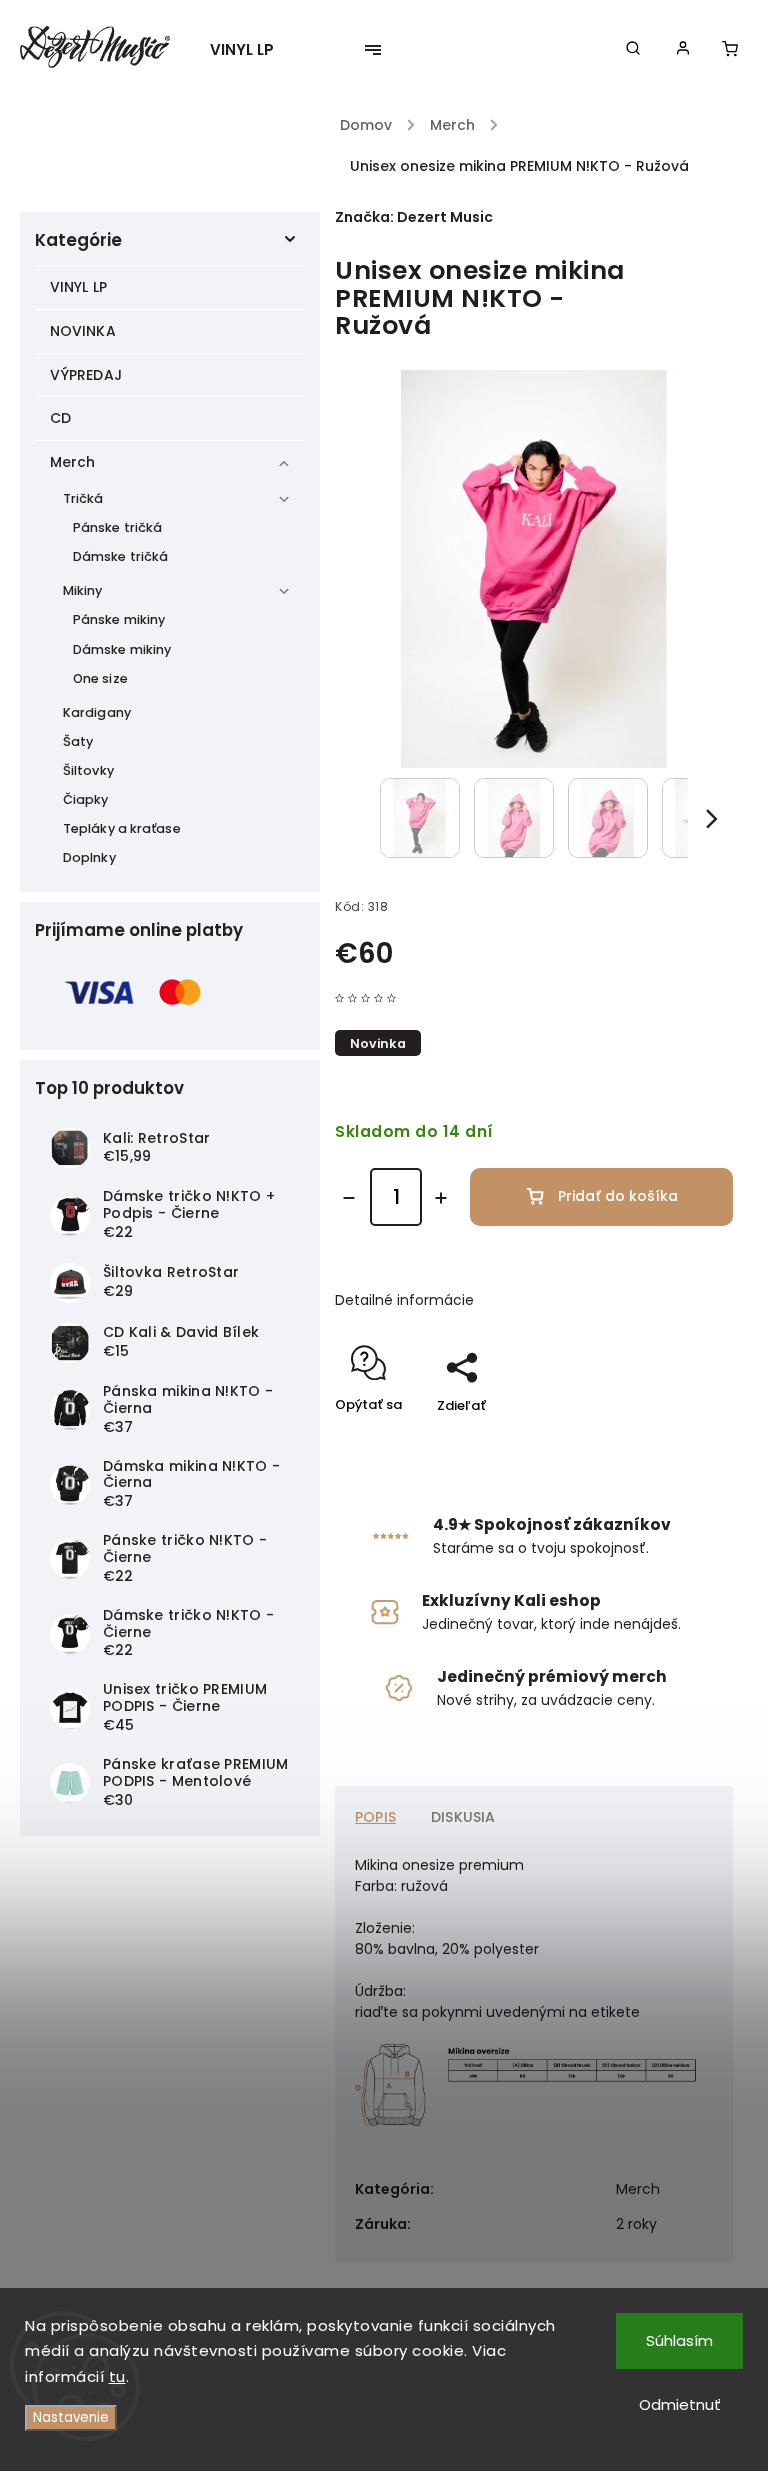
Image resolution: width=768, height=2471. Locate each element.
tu (117, 2376)
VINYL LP (78, 287)
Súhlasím (679, 2340)
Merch (73, 462)
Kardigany (97, 712)
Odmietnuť (680, 2404)
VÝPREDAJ (86, 375)
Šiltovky (88, 770)
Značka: (414, 217)
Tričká (83, 498)
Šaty (78, 741)
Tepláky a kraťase (122, 828)
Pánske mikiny (119, 619)
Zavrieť (664, 1440)
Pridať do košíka (618, 1196)
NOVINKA (83, 331)
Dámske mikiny (122, 649)
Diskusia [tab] (463, 1817)
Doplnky (89, 857)
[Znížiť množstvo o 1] (349, 1198)
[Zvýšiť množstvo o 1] (441, 1198)
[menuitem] (252, 50)
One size (100, 678)
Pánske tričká (117, 527)
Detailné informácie (404, 1300)
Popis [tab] (375, 1817)
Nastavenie (71, 2417)
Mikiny (83, 590)
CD (60, 418)
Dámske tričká (120, 556)
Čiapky (86, 799)
